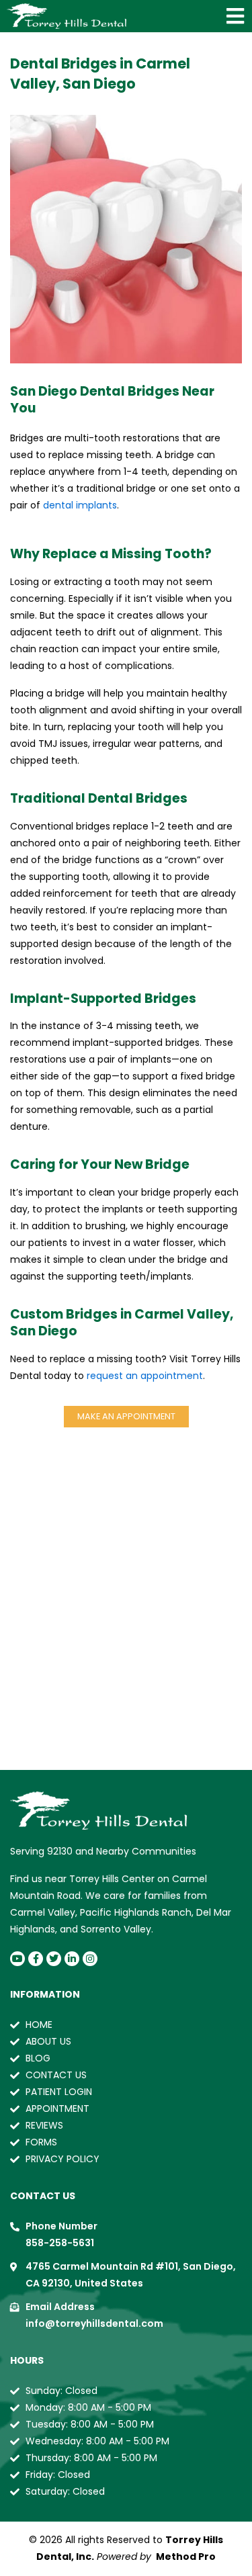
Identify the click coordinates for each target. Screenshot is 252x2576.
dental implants (80, 505)
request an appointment (145, 1376)
